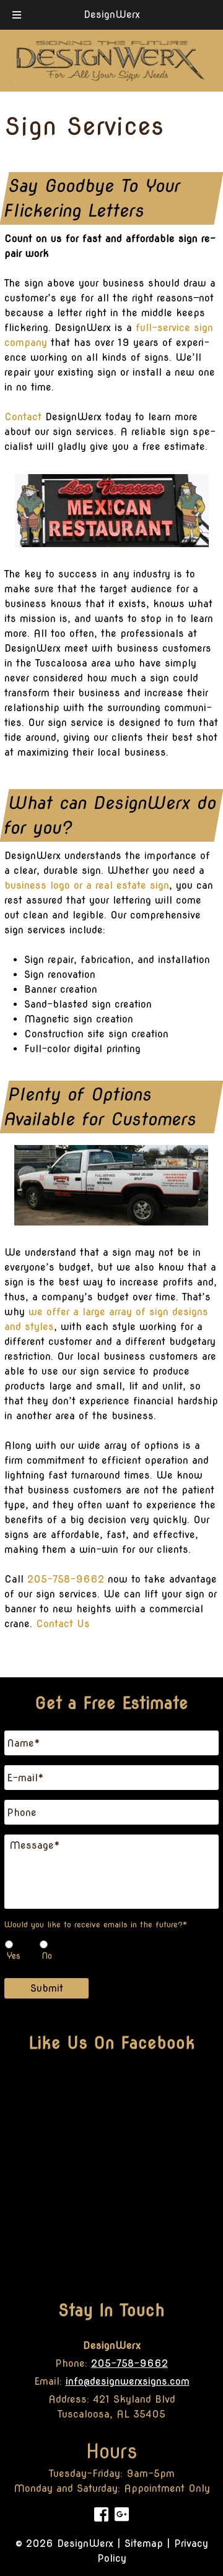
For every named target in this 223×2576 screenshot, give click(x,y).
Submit (47, 1988)
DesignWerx (112, 15)
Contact (23, 417)
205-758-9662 (66, 1579)
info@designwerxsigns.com (128, 2381)
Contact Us (63, 1624)
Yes (14, 1956)
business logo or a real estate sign (87, 885)
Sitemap (144, 2544)
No (47, 1956)
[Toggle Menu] (17, 15)
